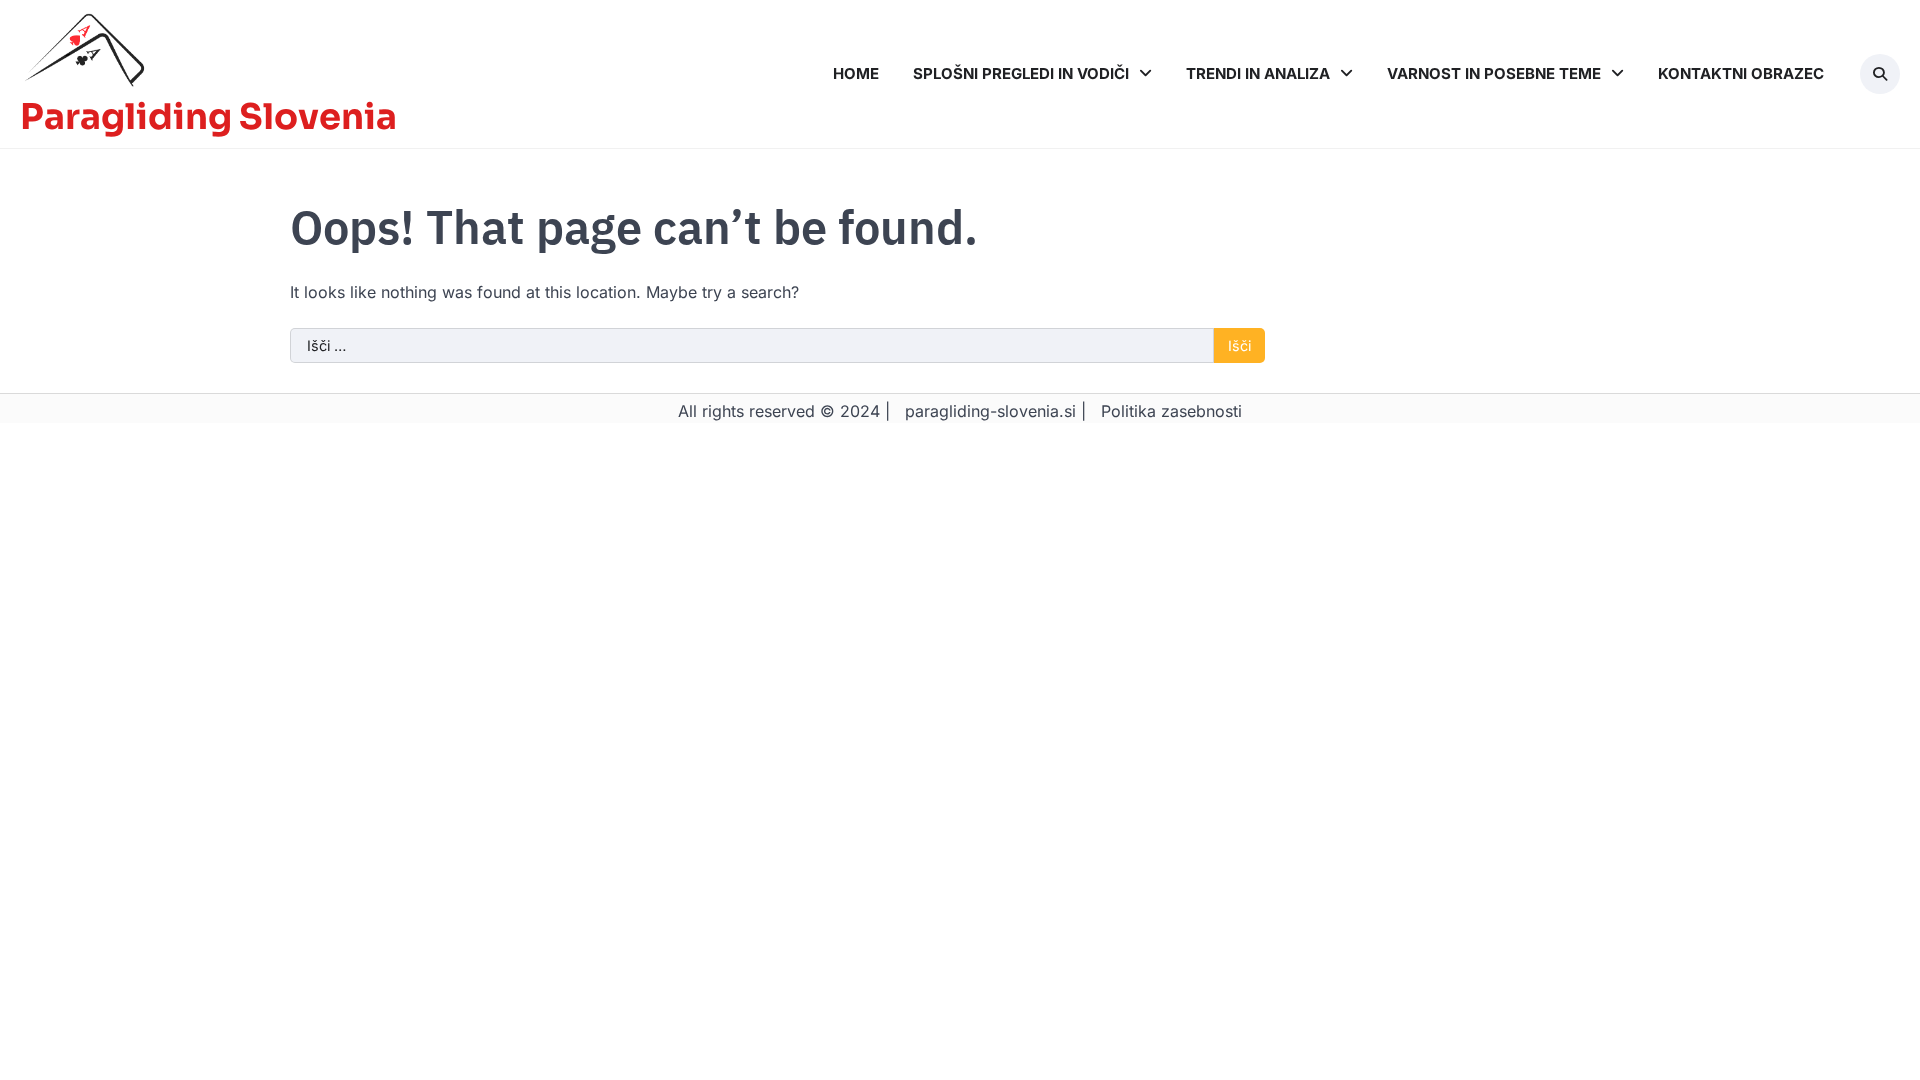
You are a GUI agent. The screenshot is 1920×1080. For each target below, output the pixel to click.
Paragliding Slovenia (208, 117)
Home (856, 73)
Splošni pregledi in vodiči (1021, 73)
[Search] (1880, 74)
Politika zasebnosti (1171, 411)
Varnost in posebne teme (1494, 73)
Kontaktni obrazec (1741, 73)
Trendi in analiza (1258, 73)
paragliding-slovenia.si (990, 411)
